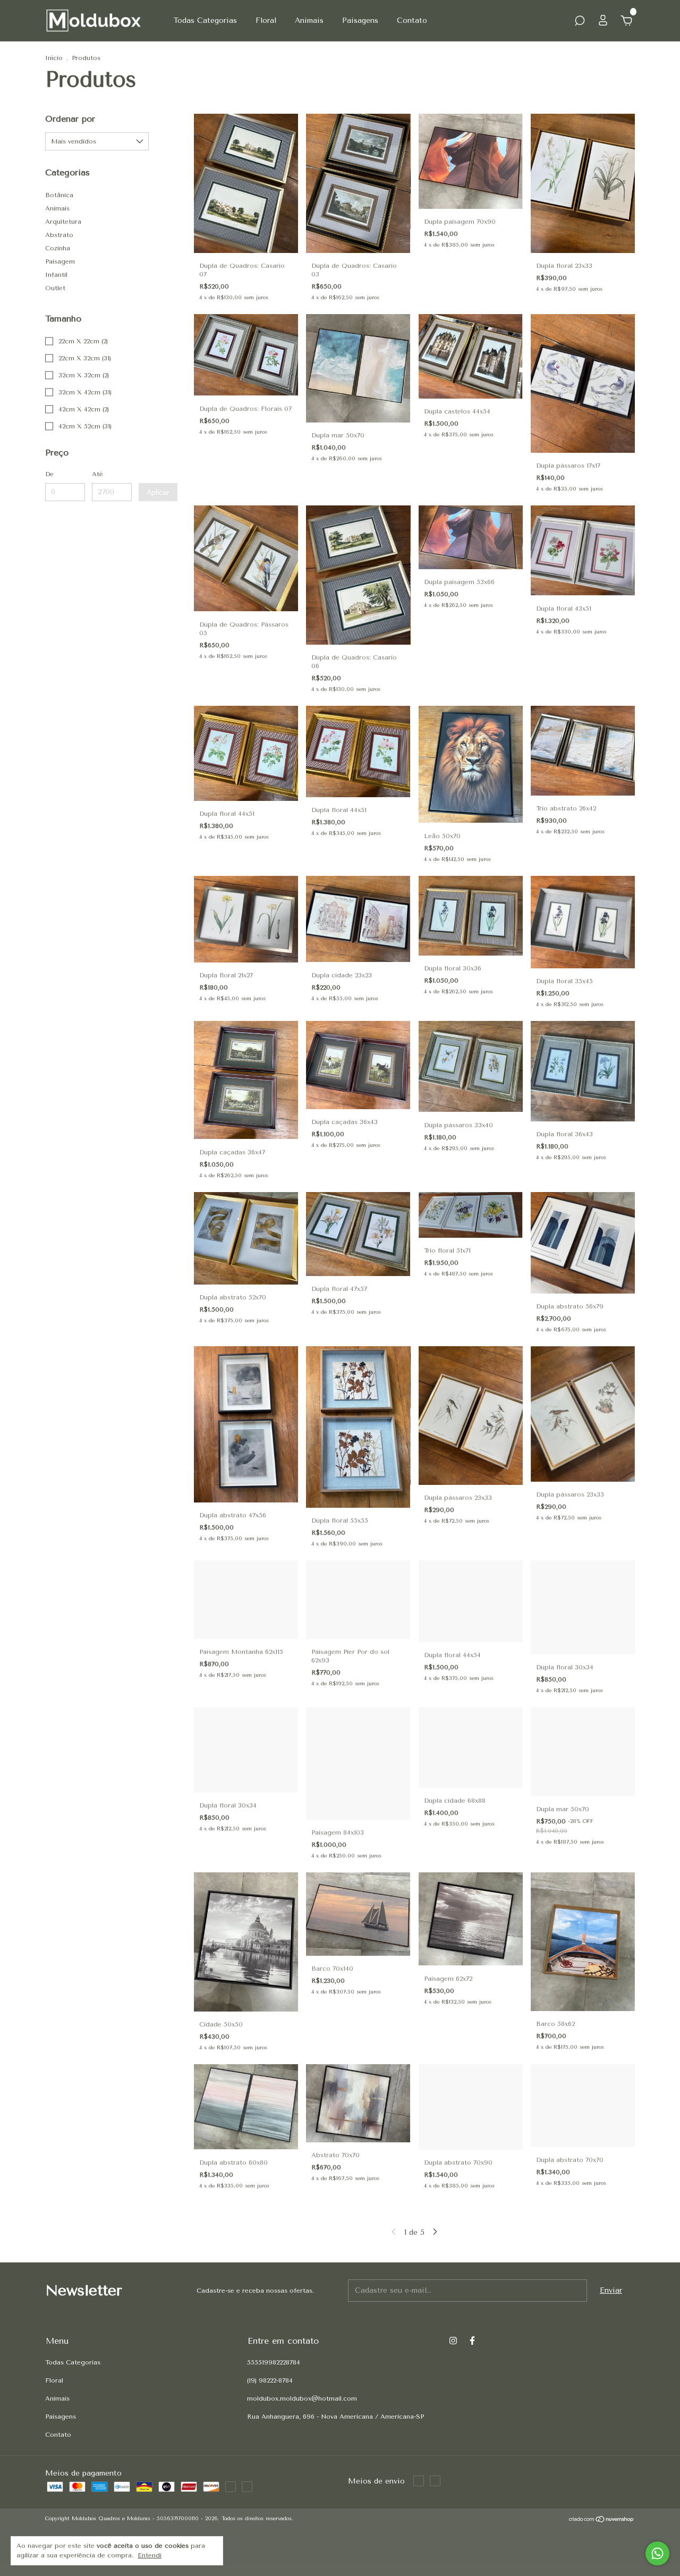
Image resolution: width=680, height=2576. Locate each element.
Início (54, 58)
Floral (266, 20)
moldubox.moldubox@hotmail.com (302, 2398)
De (49, 474)
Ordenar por (70, 119)
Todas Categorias (205, 20)
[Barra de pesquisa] (580, 22)
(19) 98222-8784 (270, 2380)
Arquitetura (63, 222)
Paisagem (60, 261)
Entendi (150, 2555)
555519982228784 (274, 2362)
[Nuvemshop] (602, 2520)
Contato (412, 20)
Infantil (56, 275)
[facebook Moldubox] (472, 2341)
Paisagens (360, 20)
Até (97, 474)
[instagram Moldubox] (453, 2341)
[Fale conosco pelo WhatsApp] (657, 2553)
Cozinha (58, 248)
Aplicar (158, 492)
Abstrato (59, 235)
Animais (309, 20)
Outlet (55, 288)
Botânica (59, 195)
